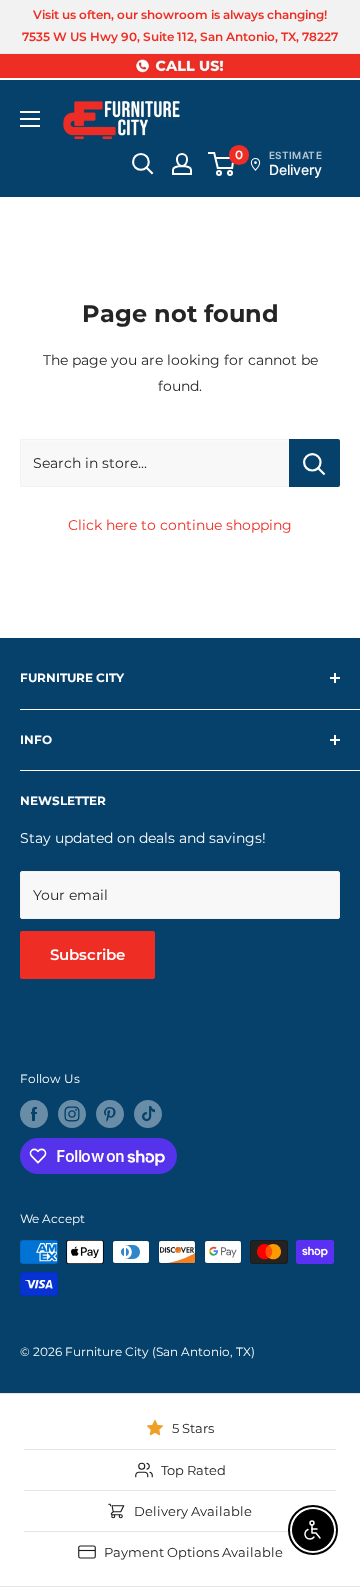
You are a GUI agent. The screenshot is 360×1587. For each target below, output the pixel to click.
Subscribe (87, 954)
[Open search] (143, 164)
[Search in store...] (314, 463)
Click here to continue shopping (180, 525)
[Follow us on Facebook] (34, 1114)
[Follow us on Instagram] (72, 1114)
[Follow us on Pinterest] (110, 1114)
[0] (222, 164)
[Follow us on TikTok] (148, 1114)
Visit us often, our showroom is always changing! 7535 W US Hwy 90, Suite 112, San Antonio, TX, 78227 (180, 25)
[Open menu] (30, 119)
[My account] (182, 164)
